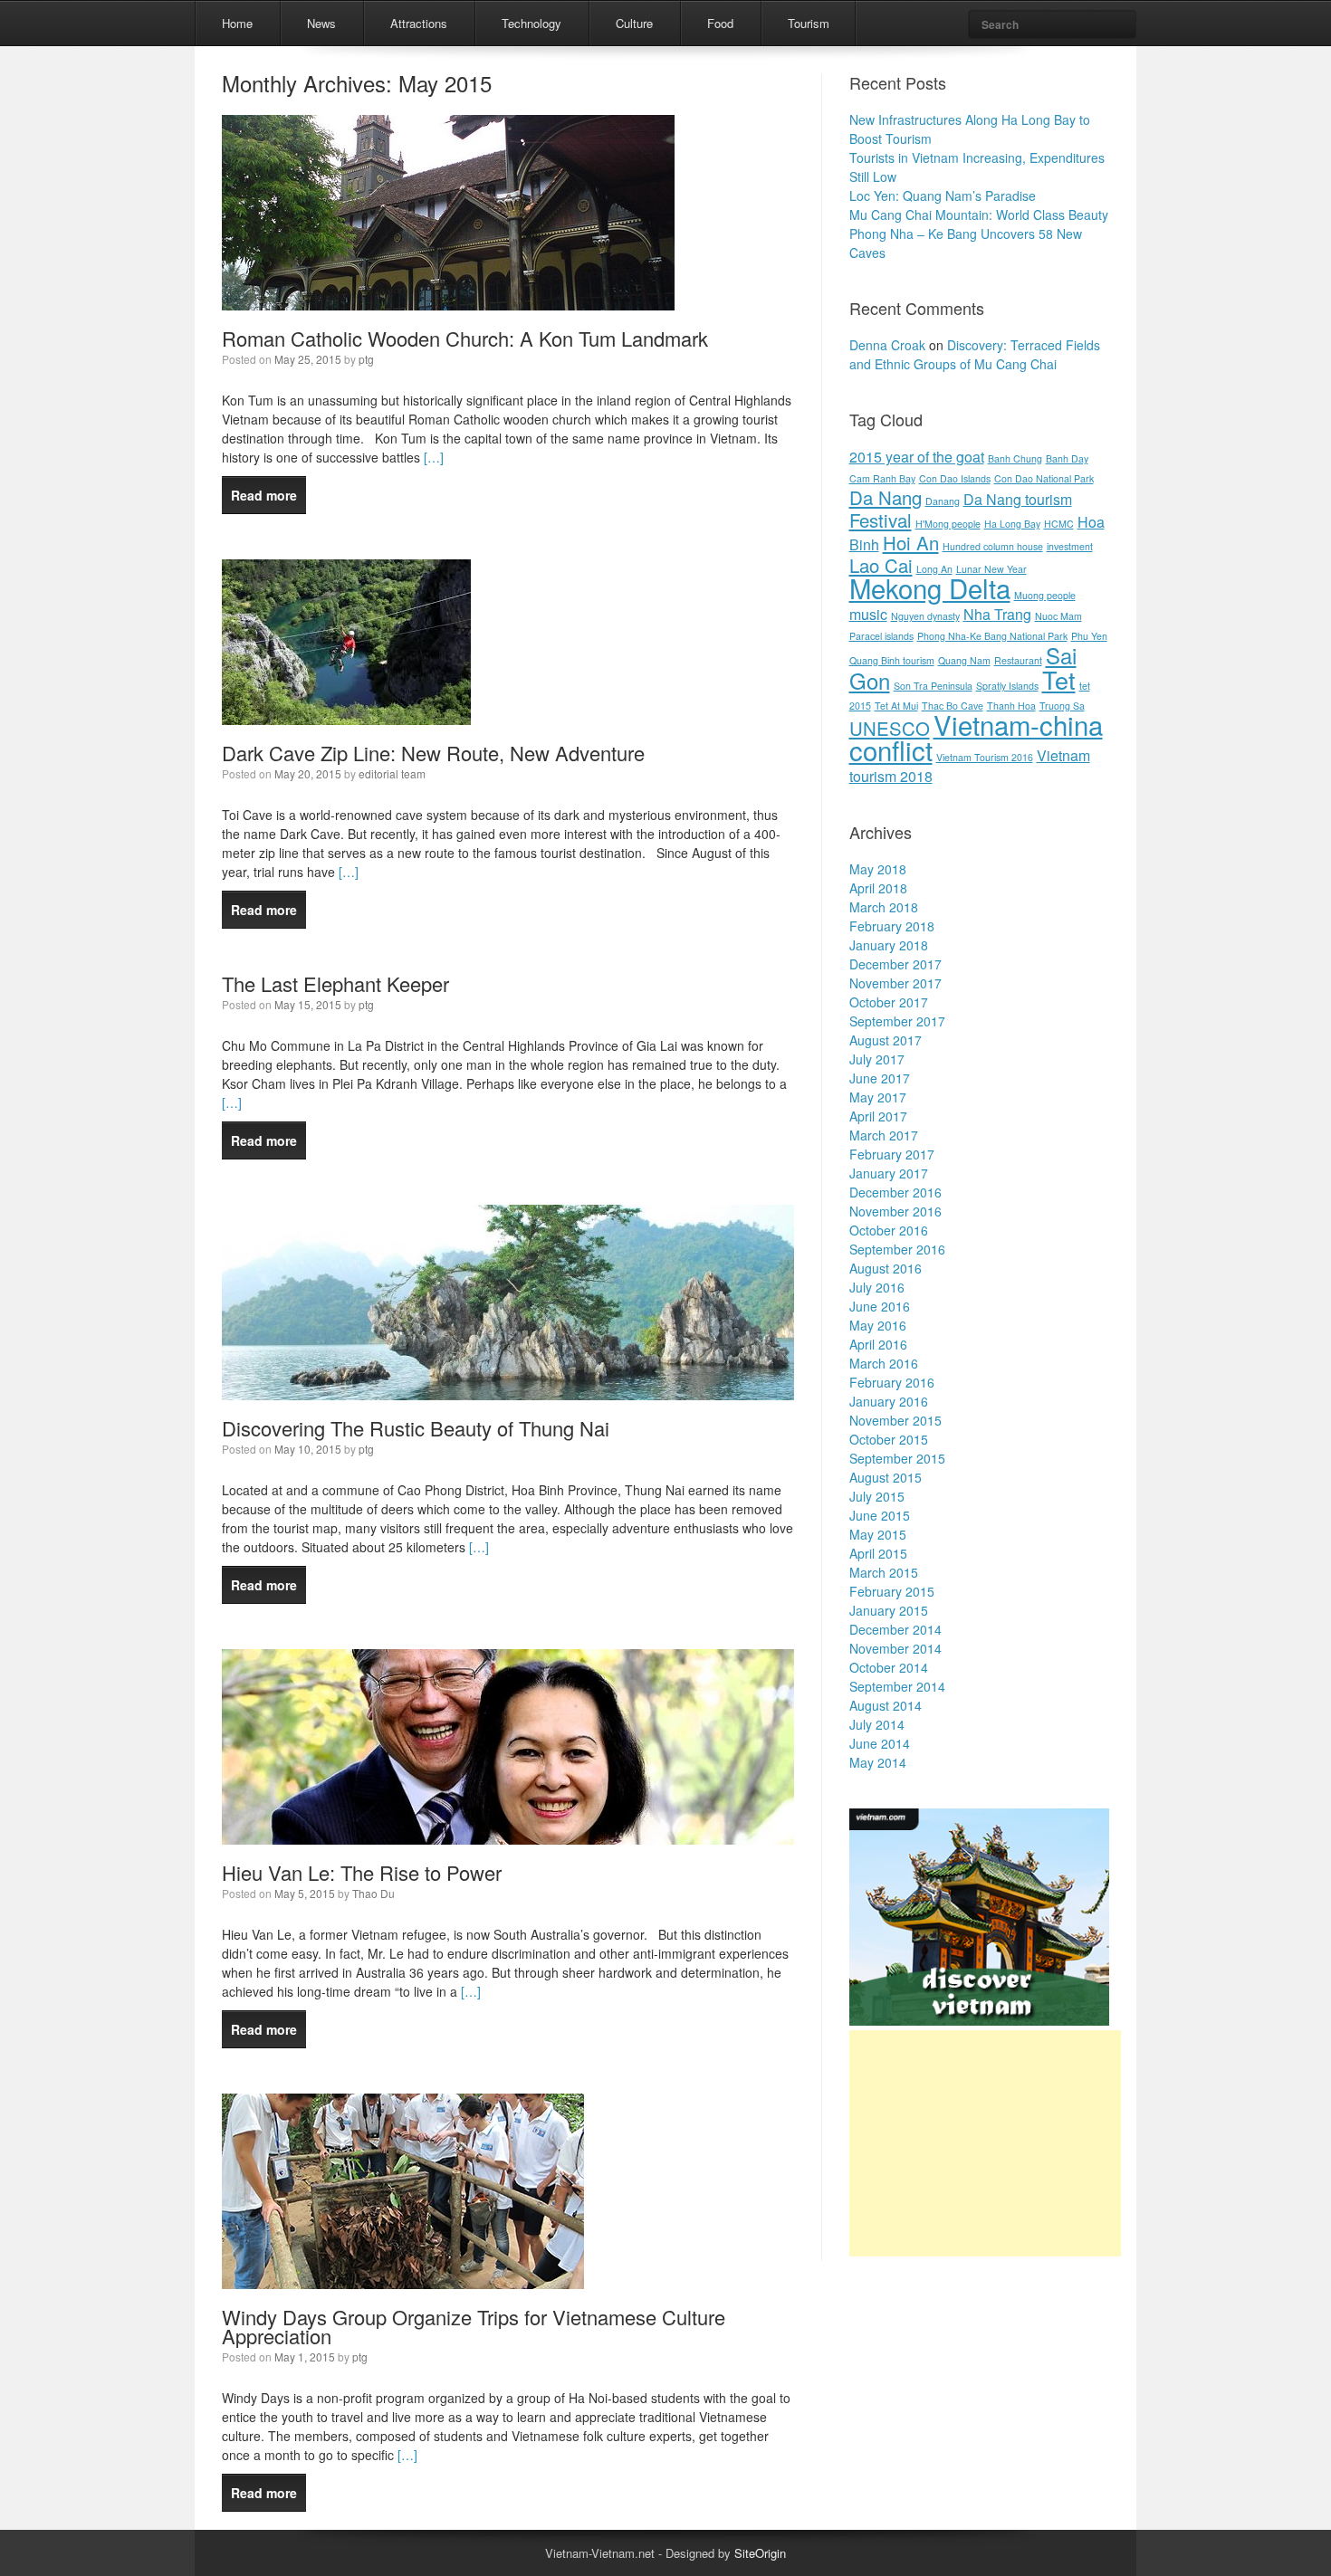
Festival (881, 520)
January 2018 (889, 945)
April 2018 (878, 888)
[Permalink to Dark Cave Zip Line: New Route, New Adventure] (346, 720)
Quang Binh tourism (892, 660)
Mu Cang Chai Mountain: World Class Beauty (979, 215)
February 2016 (892, 1382)
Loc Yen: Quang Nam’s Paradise (943, 196)
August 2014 (886, 1705)
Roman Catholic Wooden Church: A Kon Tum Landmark (465, 338)
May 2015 (878, 1534)
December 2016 (895, 1192)
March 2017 (884, 1135)
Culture (634, 23)
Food (720, 23)
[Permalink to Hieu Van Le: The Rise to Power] (508, 1839)
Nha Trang (997, 614)
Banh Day (1067, 458)
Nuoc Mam (1058, 616)
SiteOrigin (760, 2553)
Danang (943, 501)
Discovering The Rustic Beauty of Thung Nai (416, 1428)
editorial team (392, 773)
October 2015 (889, 1439)
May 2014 (878, 1762)
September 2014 (897, 1686)
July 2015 (877, 1496)
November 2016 (895, 1211)
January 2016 (889, 1401)
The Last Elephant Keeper (335, 983)
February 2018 (892, 926)
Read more (264, 495)
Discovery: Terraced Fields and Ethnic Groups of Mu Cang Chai (975, 354)
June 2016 (880, 1306)
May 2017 (878, 1097)
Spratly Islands (1007, 686)
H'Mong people (948, 524)
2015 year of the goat (917, 457)
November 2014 (895, 1648)
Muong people (1045, 595)
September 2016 (897, 1249)
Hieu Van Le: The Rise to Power (362, 1872)
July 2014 (877, 1724)
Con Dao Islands (955, 478)
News (321, 23)
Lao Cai (881, 565)
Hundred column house (993, 546)
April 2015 (878, 1553)
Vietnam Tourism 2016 (985, 757)
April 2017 (878, 1116)
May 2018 (878, 869)
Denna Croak (887, 345)
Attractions (419, 23)
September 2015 (897, 1458)
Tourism (809, 23)
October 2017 (889, 1002)
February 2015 (892, 1591)
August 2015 (886, 1477)
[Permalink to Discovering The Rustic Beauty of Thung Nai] (508, 1395)
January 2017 (889, 1173)
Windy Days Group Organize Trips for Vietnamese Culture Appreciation (474, 2326)
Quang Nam (964, 660)
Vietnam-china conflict (976, 737)
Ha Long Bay (1012, 524)
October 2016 (889, 1230)
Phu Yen (1089, 636)
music (868, 614)
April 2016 (878, 1344)
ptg (366, 359)
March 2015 (884, 1572)
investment (1070, 546)
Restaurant (1018, 660)
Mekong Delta (930, 587)
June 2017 (880, 1078)
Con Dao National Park (1044, 478)
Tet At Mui (896, 706)
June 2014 (880, 1743)
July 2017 (877, 1059)
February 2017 (892, 1154)
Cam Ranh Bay (882, 478)
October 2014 (889, 1667)
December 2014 (895, 1629)
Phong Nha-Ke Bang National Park (992, 636)
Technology (531, 23)
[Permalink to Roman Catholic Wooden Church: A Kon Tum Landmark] (448, 305)
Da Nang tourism (1018, 499)
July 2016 (877, 1287)
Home (237, 23)
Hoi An (911, 543)
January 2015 (889, 1610)
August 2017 (886, 1040)
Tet (1059, 679)
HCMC (1059, 524)
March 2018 (884, 907)
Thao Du (373, 1893)
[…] (432, 457)
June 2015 (880, 1515)
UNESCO (890, 728)
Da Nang (886, 497)
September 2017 (897, 1021)
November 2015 (895, 1420)
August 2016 (886, 1268)
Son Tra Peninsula (933, 686)
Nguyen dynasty (925, 616)
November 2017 (895, 983)
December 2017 (895, 964)
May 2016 (878, 1325)
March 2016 (884, 1363)
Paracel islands (881, 636)
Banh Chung (1015, 458)
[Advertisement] (985, 2143)
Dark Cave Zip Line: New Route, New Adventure (433, 753)
